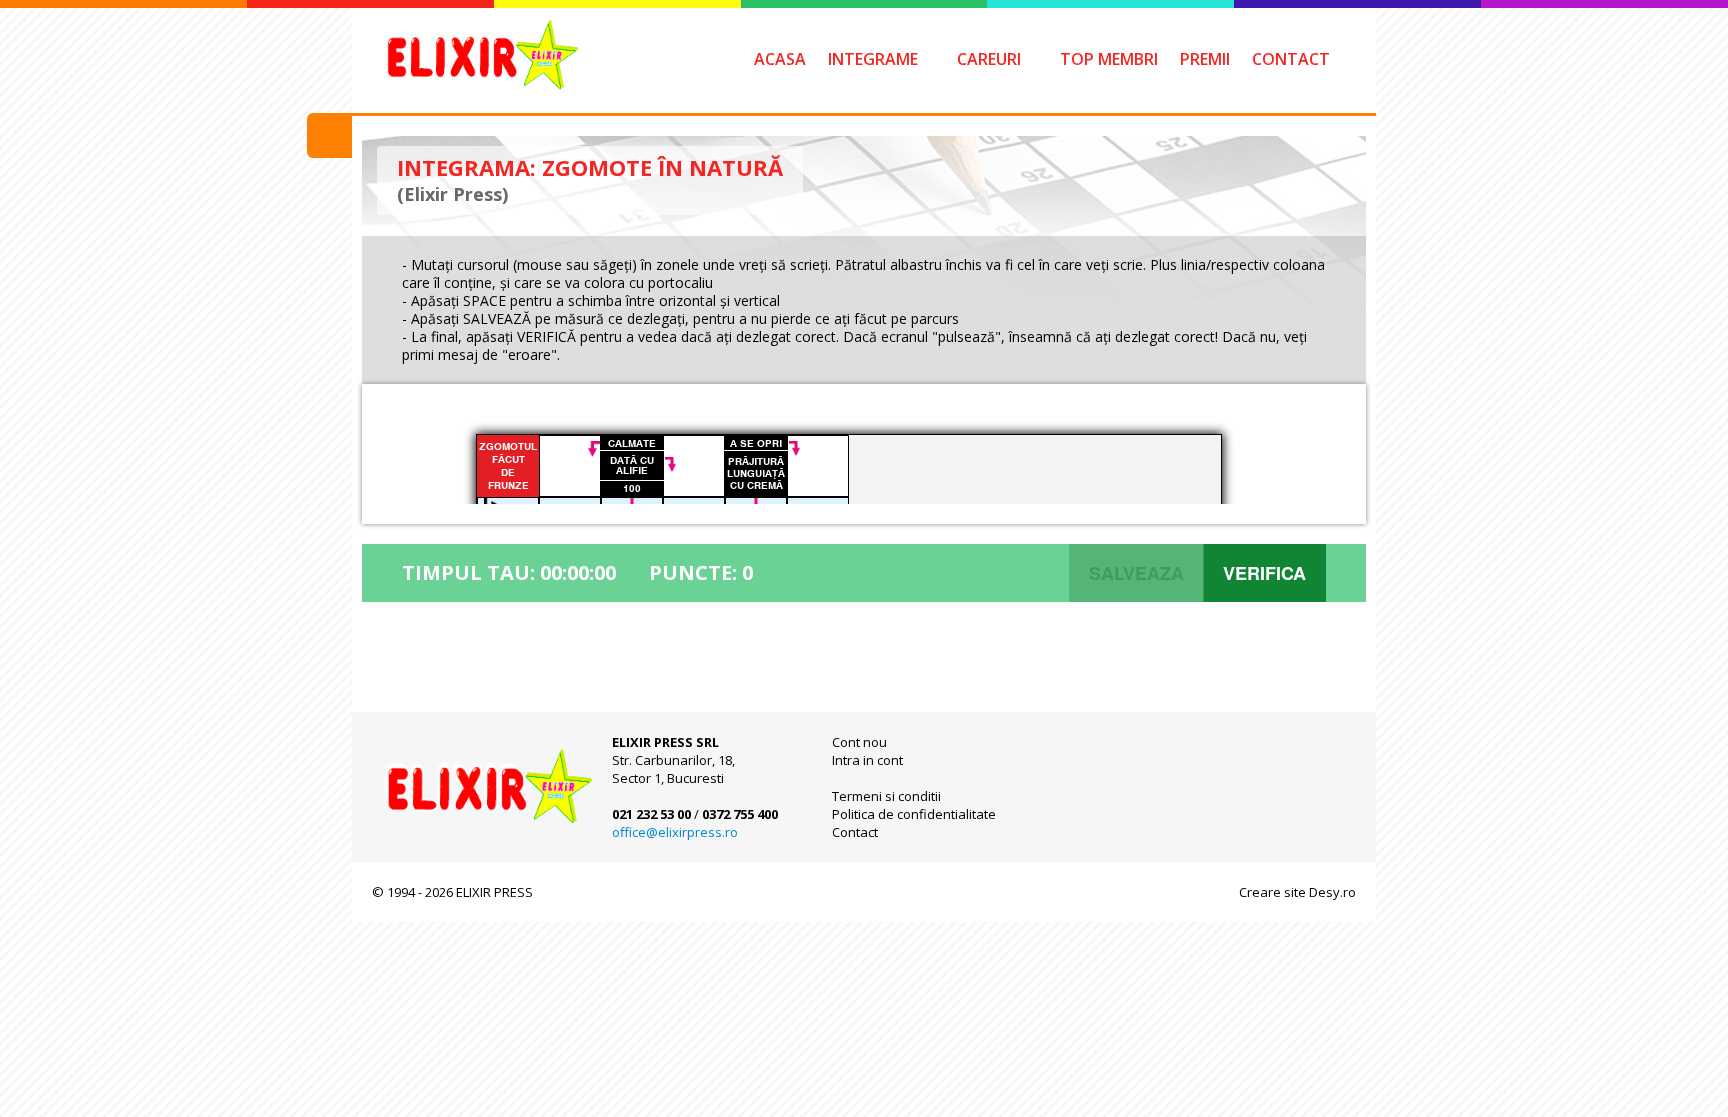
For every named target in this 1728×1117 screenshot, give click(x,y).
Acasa (780, 59)
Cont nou (859, 742)
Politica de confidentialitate (914, 814)
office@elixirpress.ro (675, 832)
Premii (1205, 59)
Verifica (1264, 573)
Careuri (989, 59)
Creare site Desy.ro (1297, 892)
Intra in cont (867, 760)
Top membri (1109, 59)
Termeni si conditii (886, 796)
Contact (1291, 59)
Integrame (873, 59)
